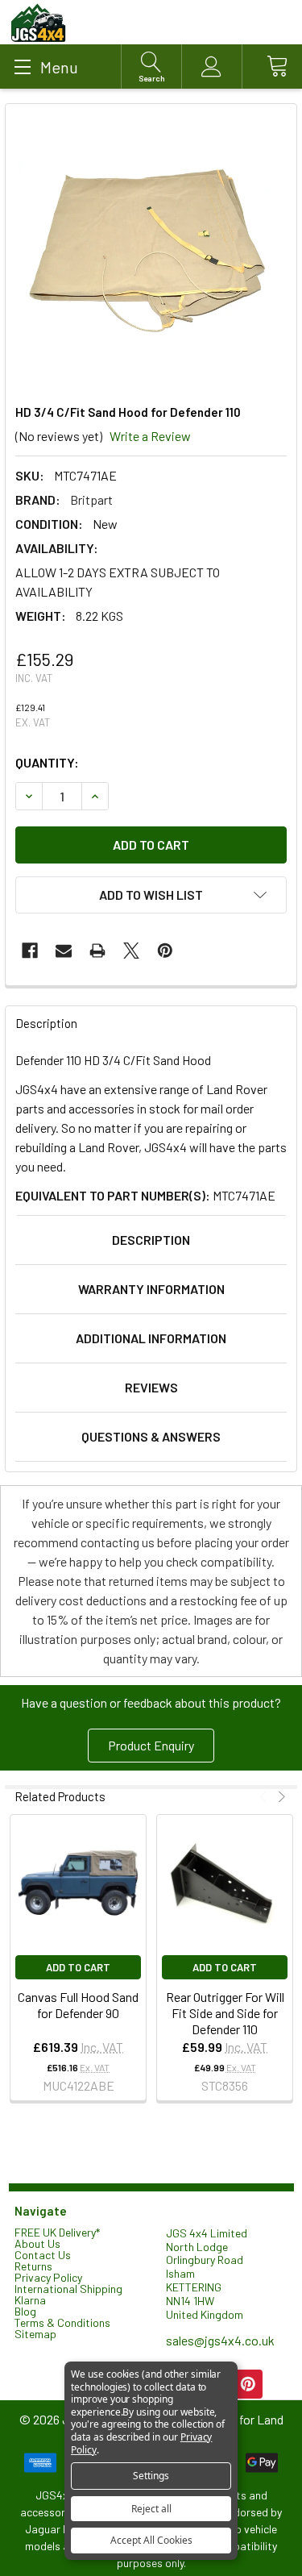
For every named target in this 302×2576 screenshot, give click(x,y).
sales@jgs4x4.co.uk (220, 2340)
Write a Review (150, 436)
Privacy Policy (48, 2277)
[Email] (64, 951)
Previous (265, 1797)
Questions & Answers (151, 1436)
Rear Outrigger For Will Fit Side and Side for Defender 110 (225, 2013)
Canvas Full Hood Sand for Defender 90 (78, 2005)
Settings (151, 2476)
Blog (25, 2311)
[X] (131, 951)
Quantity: (47, 762)
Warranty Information (151, 1289)
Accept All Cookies (151, 2540)
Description (151, 1240)
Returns (33, 2266)
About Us (37, 2243)
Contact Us (43, 2255)
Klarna (30, 2300)
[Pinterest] (165, 951)
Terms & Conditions (62, 2322)
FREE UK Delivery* (57, 2232)
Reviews (151, 1387)
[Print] (97, 951)
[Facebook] (30, 951)
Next (280, 1797)
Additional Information (151, 1338)
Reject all (151, 2509)
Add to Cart (78, 1967)
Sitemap (35, 2334)
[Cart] (272, 67)
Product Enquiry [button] (151, 1745)
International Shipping (68, 2289)
